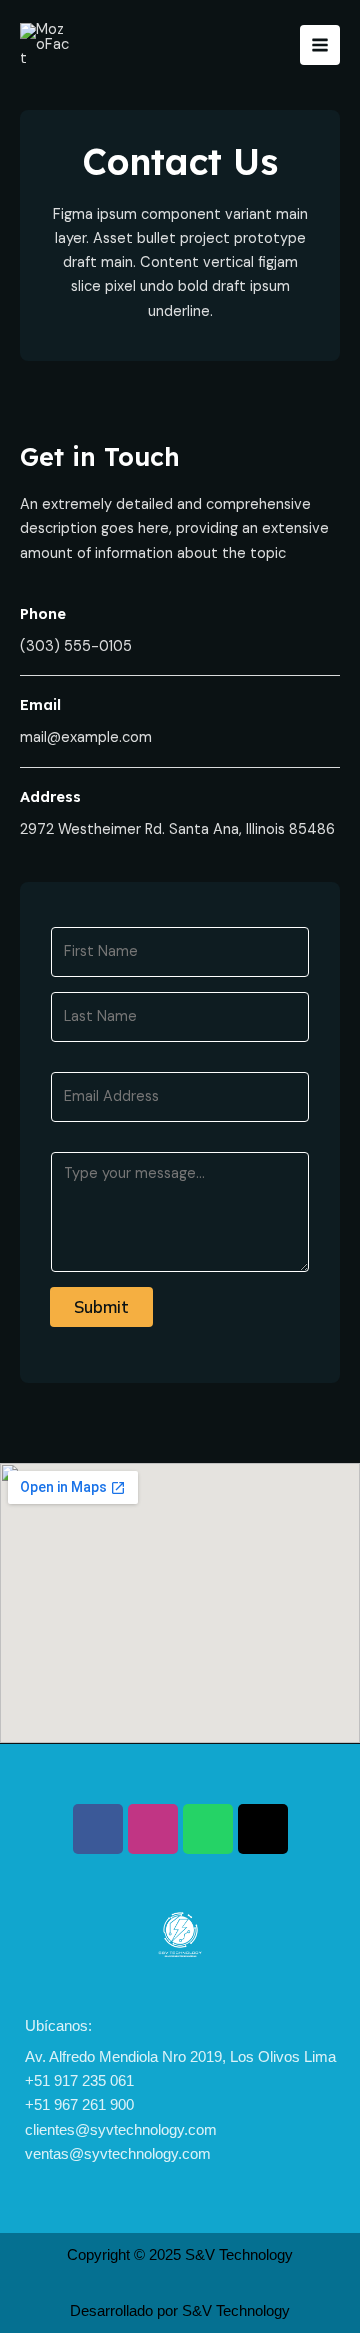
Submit (101, 1307)
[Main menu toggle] (320, 45)
